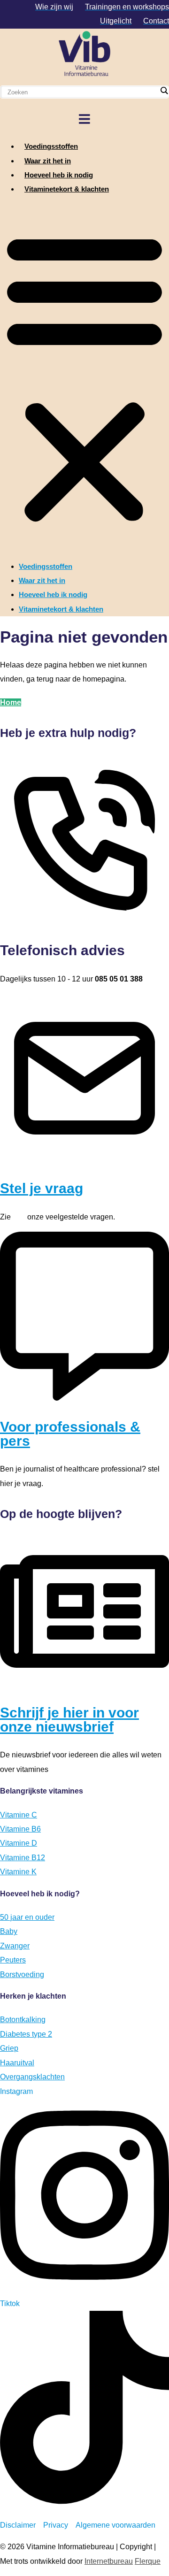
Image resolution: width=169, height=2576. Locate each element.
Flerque (148, 2561)
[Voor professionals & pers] (84, 1398)
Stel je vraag (42, 1188)
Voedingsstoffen (51, 146)
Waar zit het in (48, 161)
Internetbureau (109, 2561)
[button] (84, 378)
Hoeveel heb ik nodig (59, 175)
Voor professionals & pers (70, 1434)
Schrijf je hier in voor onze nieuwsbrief (69, 1720)
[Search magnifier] (164, 91)
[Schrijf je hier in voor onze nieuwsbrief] (84, 1684)
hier (19, 1217)
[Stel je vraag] (84, 1160)
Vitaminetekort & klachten (67, 189)
